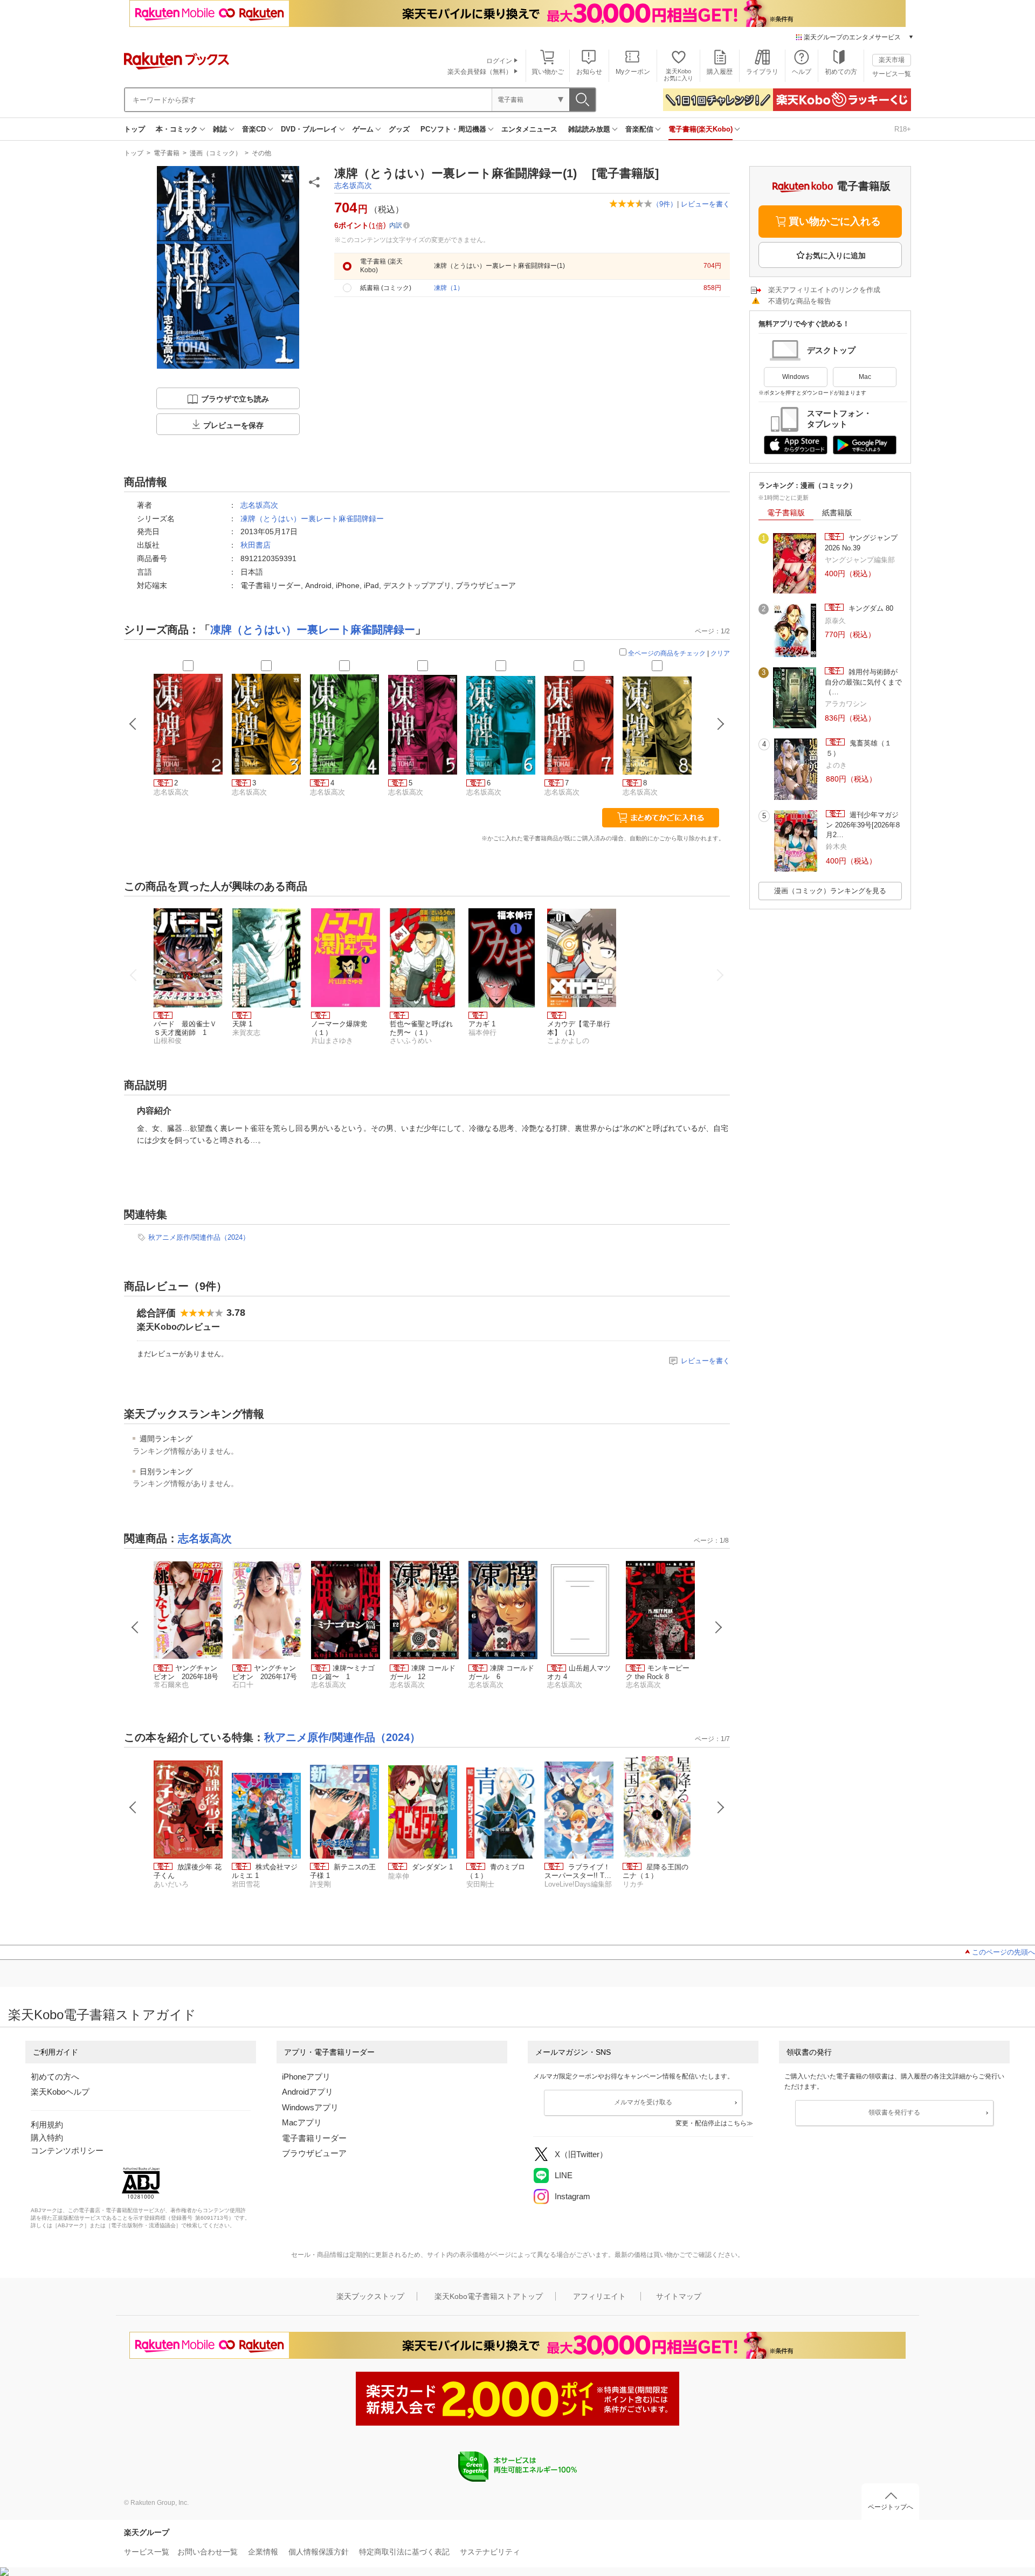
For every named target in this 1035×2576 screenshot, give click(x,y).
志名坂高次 (353, 185)
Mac (865, 377)
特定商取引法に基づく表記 (404, 2552)
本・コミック (177, 129)
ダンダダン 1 (432, 1867)
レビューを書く (705, 204)
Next (719, 1627)
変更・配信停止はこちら (711, 2123)
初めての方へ (55, 2077)
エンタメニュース (529, 129)
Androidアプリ (308, 2092)
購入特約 (47, 2138)
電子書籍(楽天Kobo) (701, 129)
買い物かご (548, 72)
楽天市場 (892, 60)
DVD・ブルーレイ (309, 129)
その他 (261, 153)
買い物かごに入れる (835, 221)
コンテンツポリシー (67, 2150)
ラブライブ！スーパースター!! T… (578, 1871)
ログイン (499, 61)
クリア (720, 653)
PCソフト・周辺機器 (453, 129)
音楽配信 (639, 129)
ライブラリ (762, 72)
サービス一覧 (892, 74)
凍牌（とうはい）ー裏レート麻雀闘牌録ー (312, 519)
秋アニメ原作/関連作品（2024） (199, 1237)
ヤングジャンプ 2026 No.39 (861, 543)
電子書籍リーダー (314, 2138)
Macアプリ (302, 2122)
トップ (134, 129)
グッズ (399, 129)
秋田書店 (256, 545)
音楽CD (254, 129)
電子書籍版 (786, 513)
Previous (135, 1627)
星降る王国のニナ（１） (655, 1871)
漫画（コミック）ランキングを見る (830, 891)
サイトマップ (679, 2296)
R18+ (903, 129)
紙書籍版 (837, 513)
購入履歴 (720, 72)
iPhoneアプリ (306, 2077)
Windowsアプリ (310, 2107)
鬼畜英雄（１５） (859, 748)
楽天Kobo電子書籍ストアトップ (489, 2296)
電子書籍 (167, 153)
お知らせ (589, 72)
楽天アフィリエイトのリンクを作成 (824, 290)
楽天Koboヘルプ (60, 2092)
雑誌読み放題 (589, 129)
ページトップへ (891, 2507)
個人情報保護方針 (319, 2552)
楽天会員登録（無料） (480, 72)
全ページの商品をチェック (667, 653)
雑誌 (220, 129)
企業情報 (263, 2552)
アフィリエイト (599, 2296)
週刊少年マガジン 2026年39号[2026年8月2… (863, 825)
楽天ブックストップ (370, 2296)
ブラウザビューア (314, 2153)
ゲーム (363, 129)
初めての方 (841, 72)
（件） (665, 204)
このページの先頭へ (1003, 1952)
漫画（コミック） (216, 153)
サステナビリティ (490, 2552)
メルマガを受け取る (643, 2102)
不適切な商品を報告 (800, 301)
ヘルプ (802, 72)
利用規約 (47, 2125)
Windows (796, 377)
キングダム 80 (870, 608)
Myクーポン (633, 72)
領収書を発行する (894, 2112)
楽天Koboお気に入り (678, 75)
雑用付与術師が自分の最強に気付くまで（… (863, 682)
